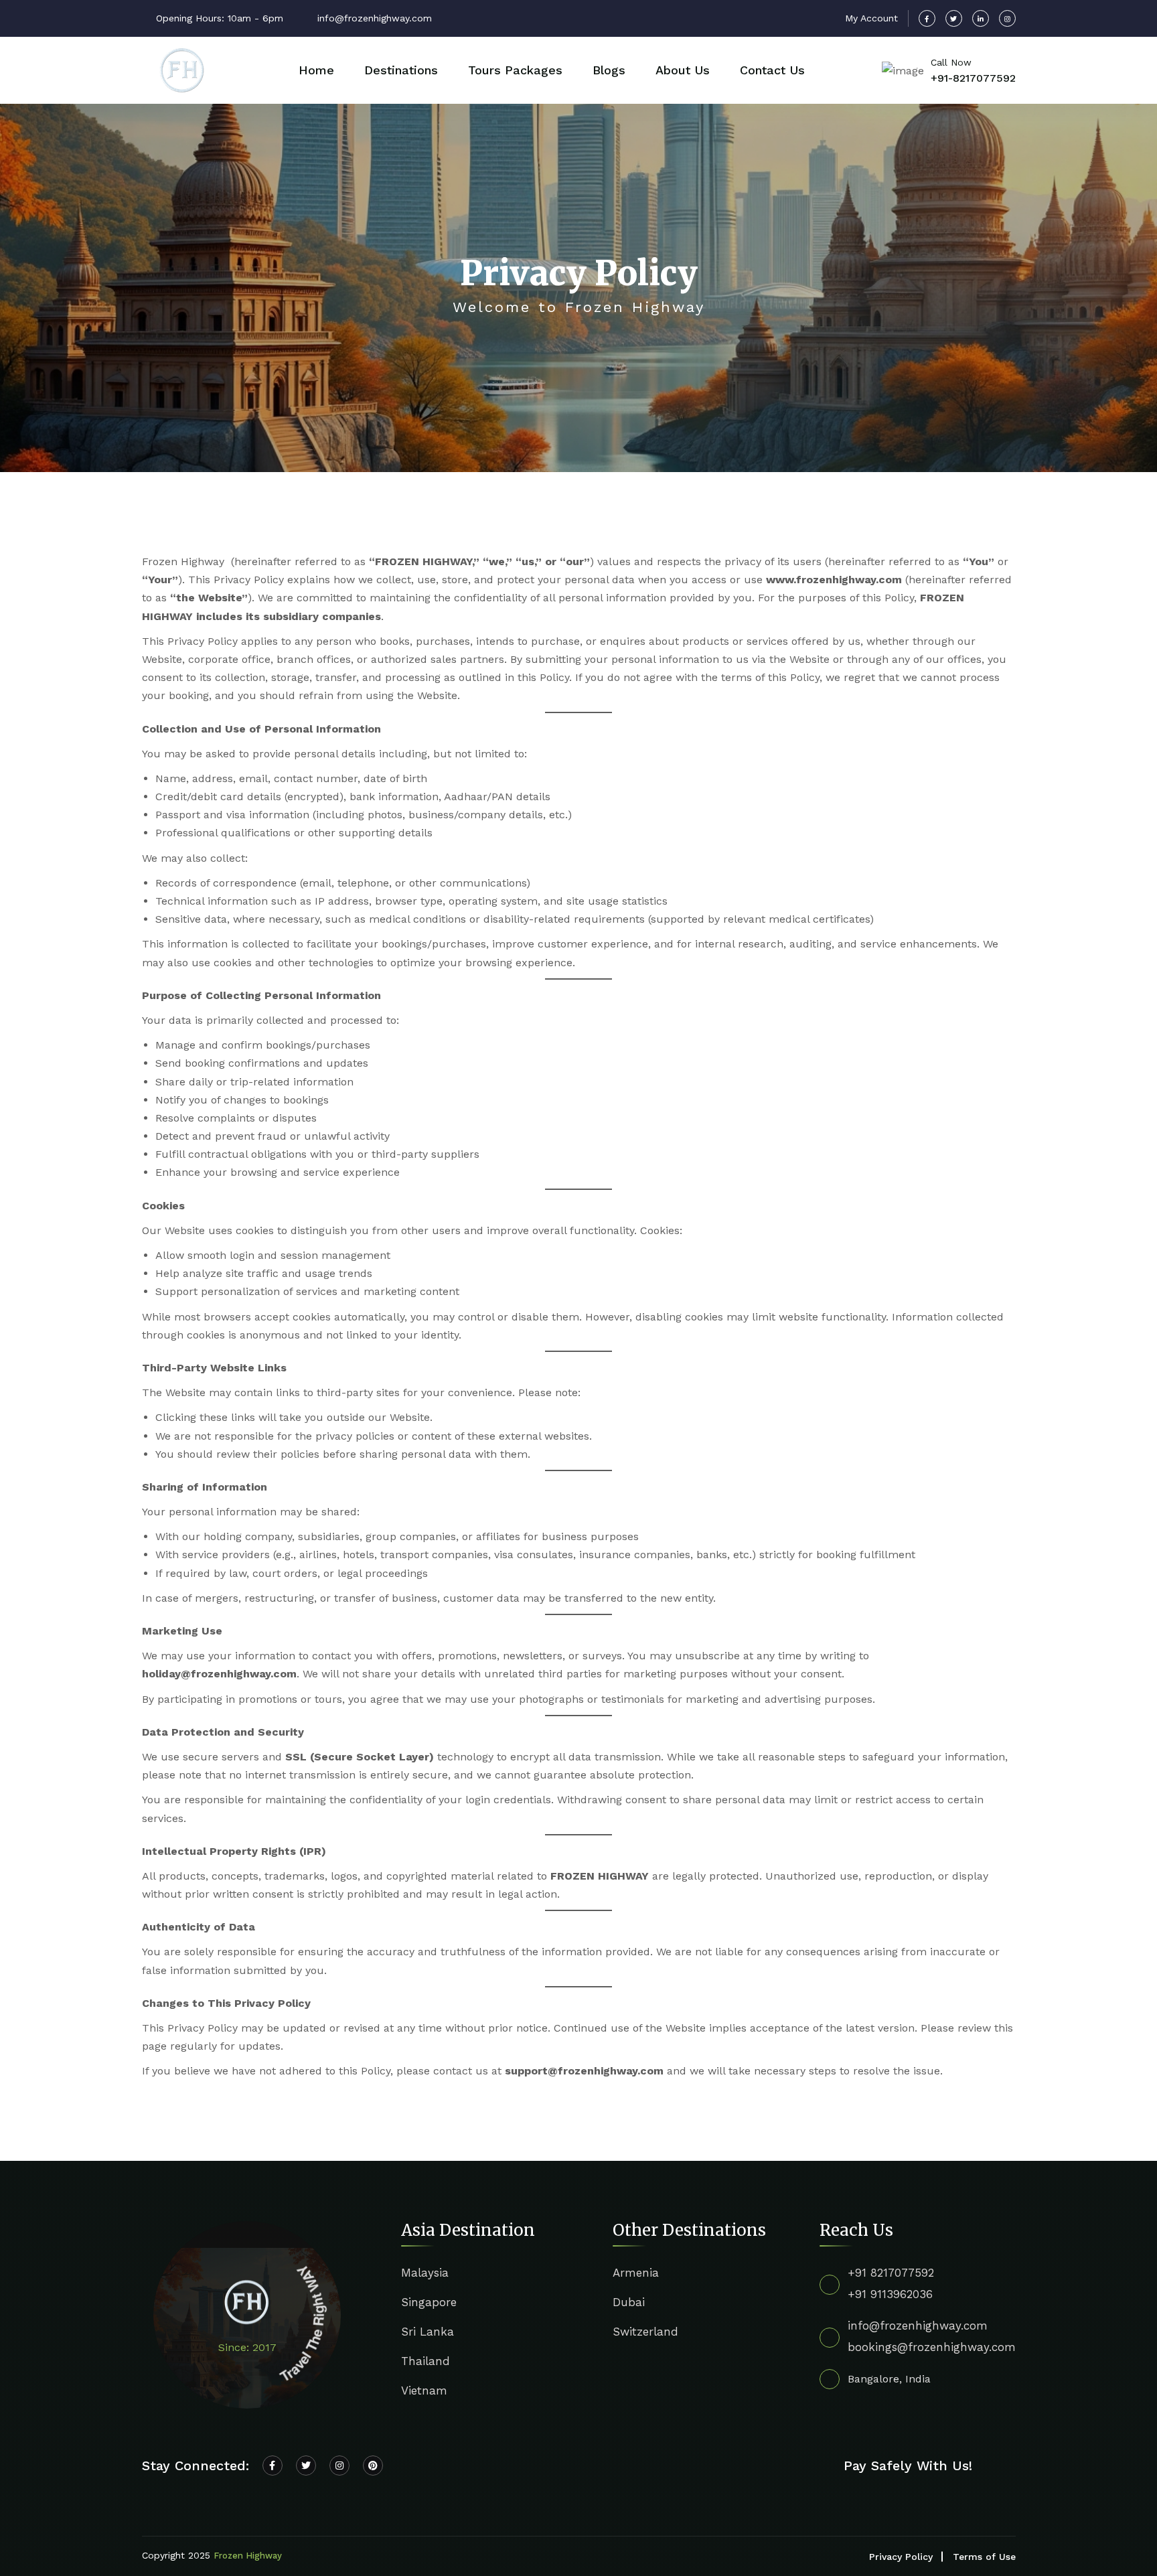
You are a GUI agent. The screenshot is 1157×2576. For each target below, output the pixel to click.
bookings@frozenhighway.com (932, 2347)
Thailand (426, 2361)
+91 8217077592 (891, 2273)
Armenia (636, 2273)
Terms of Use (984, 2557)
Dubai (629, 2302)
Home (316, 70)
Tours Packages (515, 70)
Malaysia (425, 2273)
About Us (683, 70)
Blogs (609, 70)
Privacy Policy (901, 2557)
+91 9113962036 (890, 2294)
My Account (871, 18)
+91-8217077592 (973, 78)
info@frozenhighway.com (918, 2326)
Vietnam (424, 2391)
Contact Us (772, 70)
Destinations (401, 70)
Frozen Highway (248, 2556)
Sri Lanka (428, 2332)
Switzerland (645, 2332)
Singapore (429, 2302)
